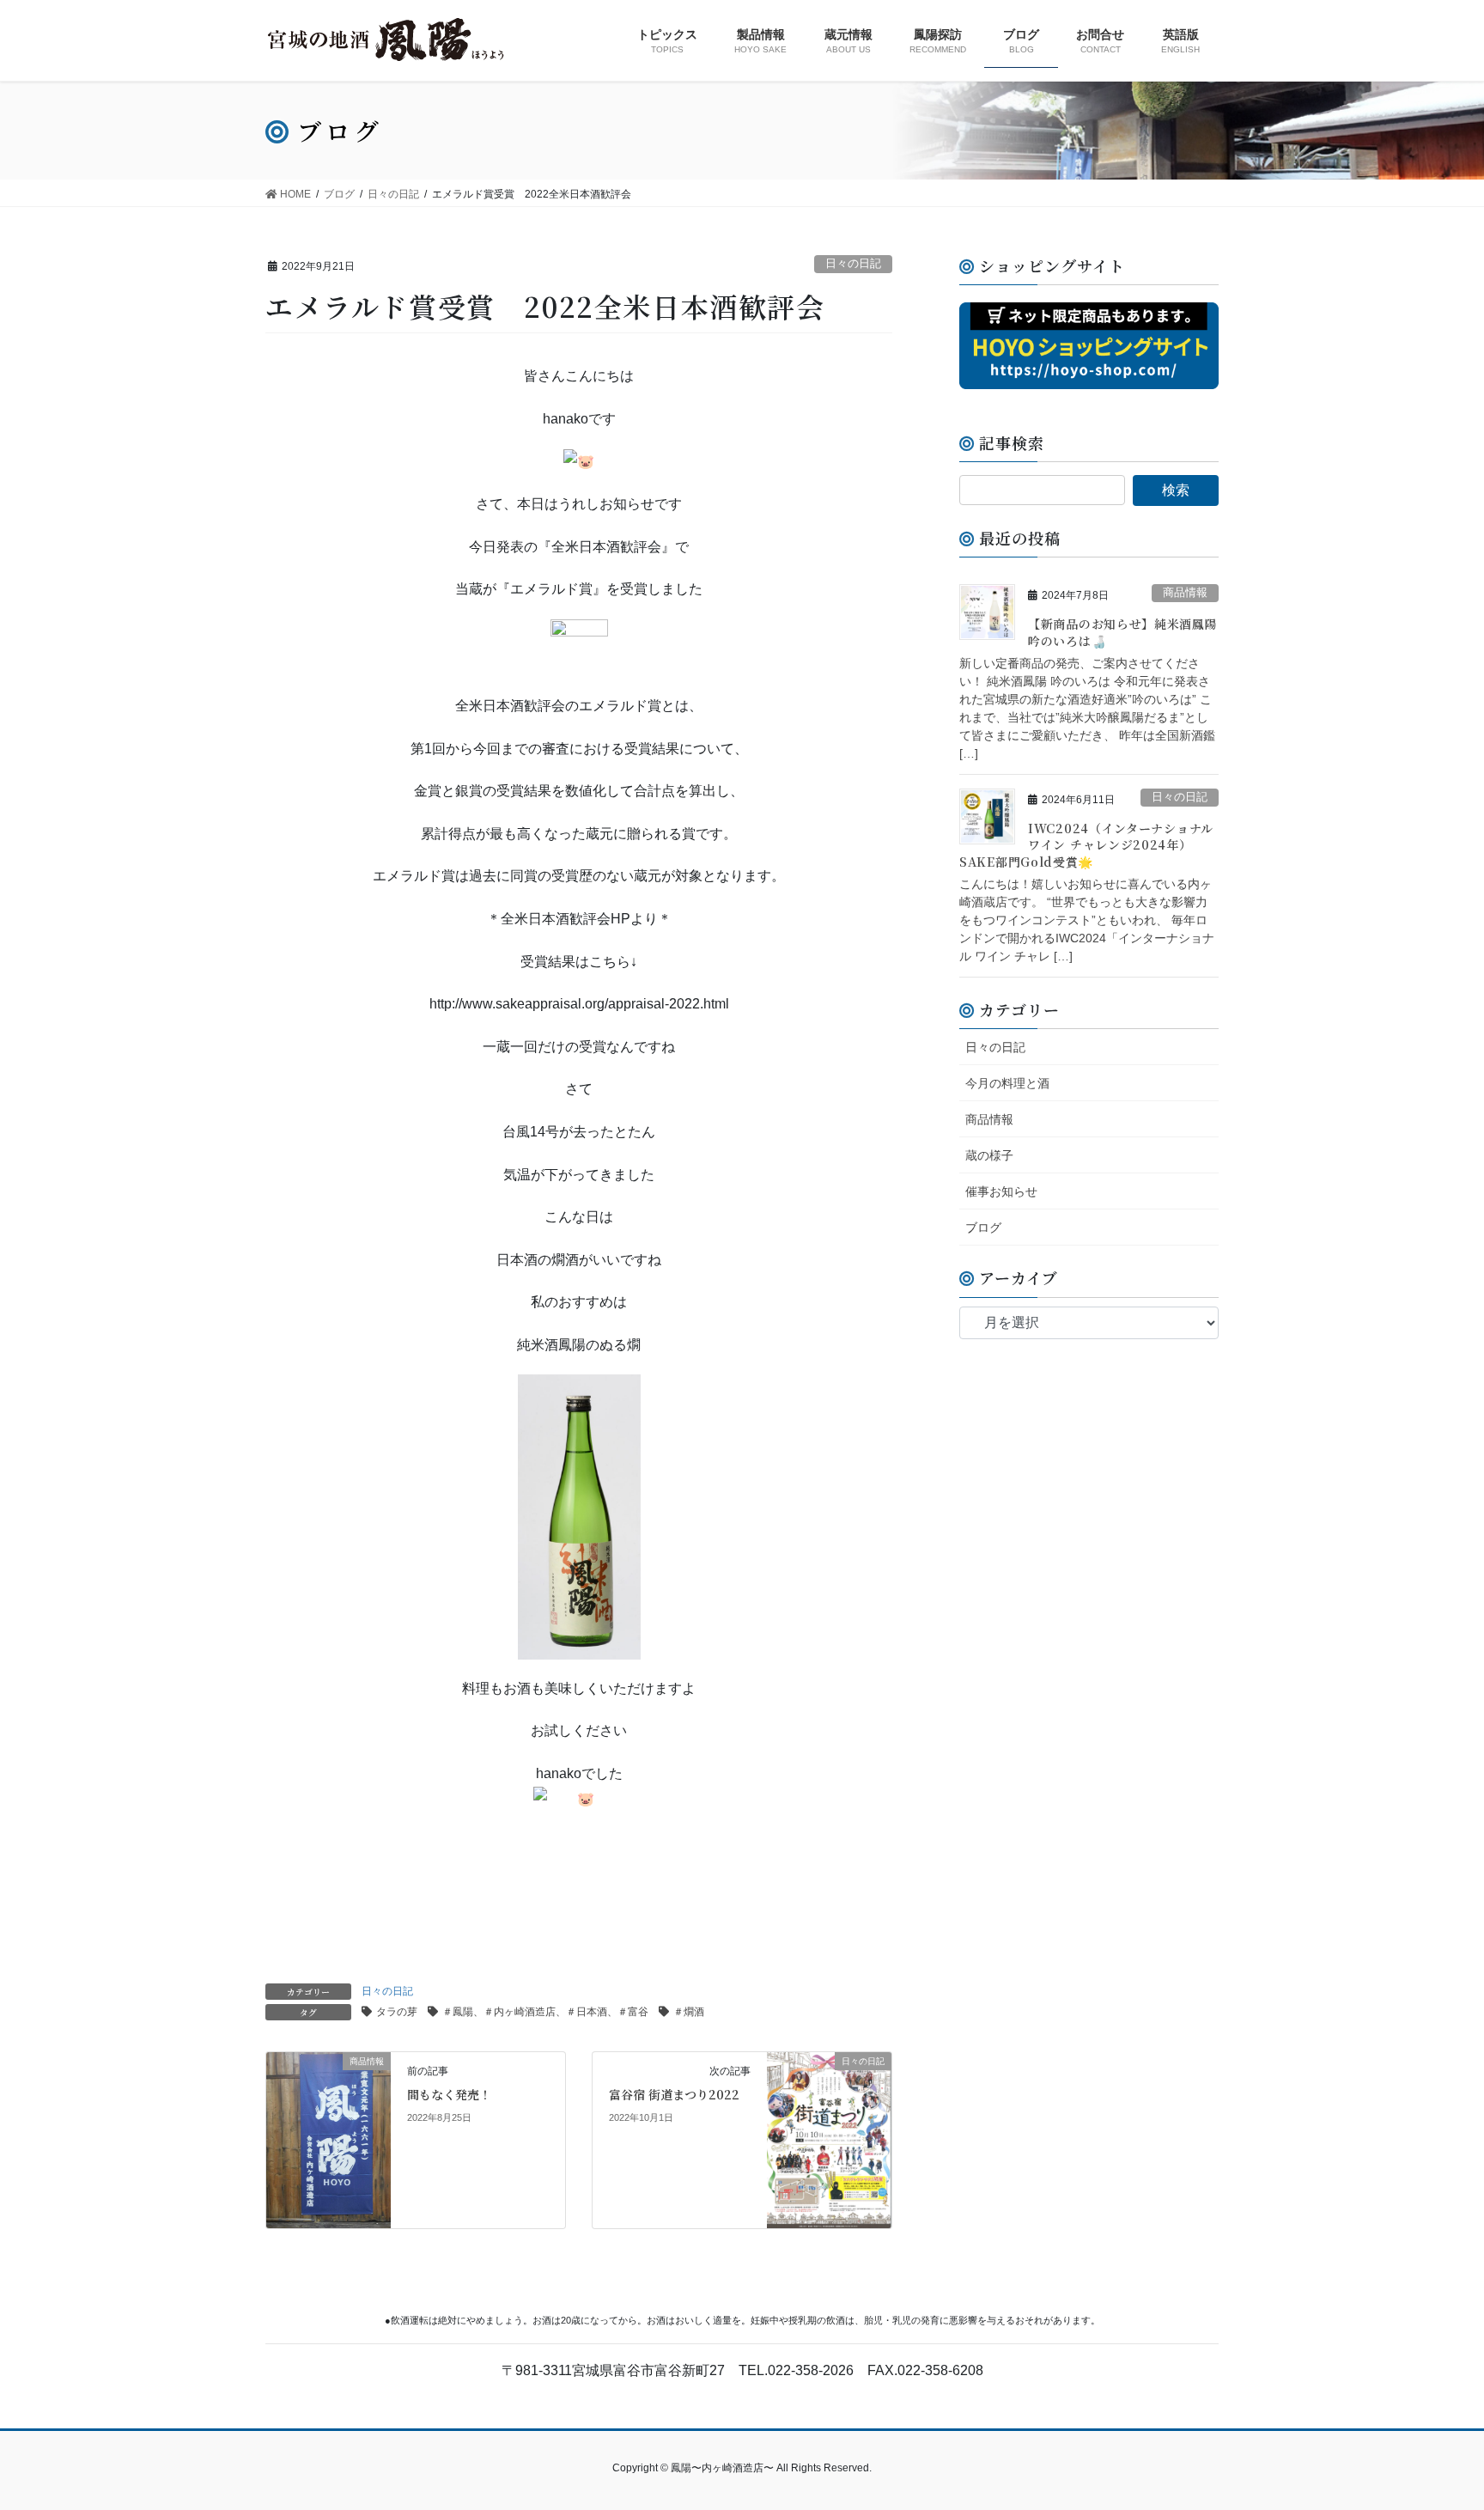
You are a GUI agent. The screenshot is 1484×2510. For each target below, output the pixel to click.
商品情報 (1185, 592)
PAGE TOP (1434, 2419)
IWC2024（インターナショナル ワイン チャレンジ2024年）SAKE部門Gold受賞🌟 (1086, 845)
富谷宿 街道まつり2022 (674, 2094)
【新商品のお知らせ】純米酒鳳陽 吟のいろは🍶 (1123, 632)
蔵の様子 (989, 1155)
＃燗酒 (689, 2012)
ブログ (983, 1228)
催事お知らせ (1001, 1191)
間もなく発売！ (449, 2094)
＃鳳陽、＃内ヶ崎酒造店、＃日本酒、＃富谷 (545, 2012)
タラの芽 (397, 2012)
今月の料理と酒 (1007, 1083)
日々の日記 (853, 263)
